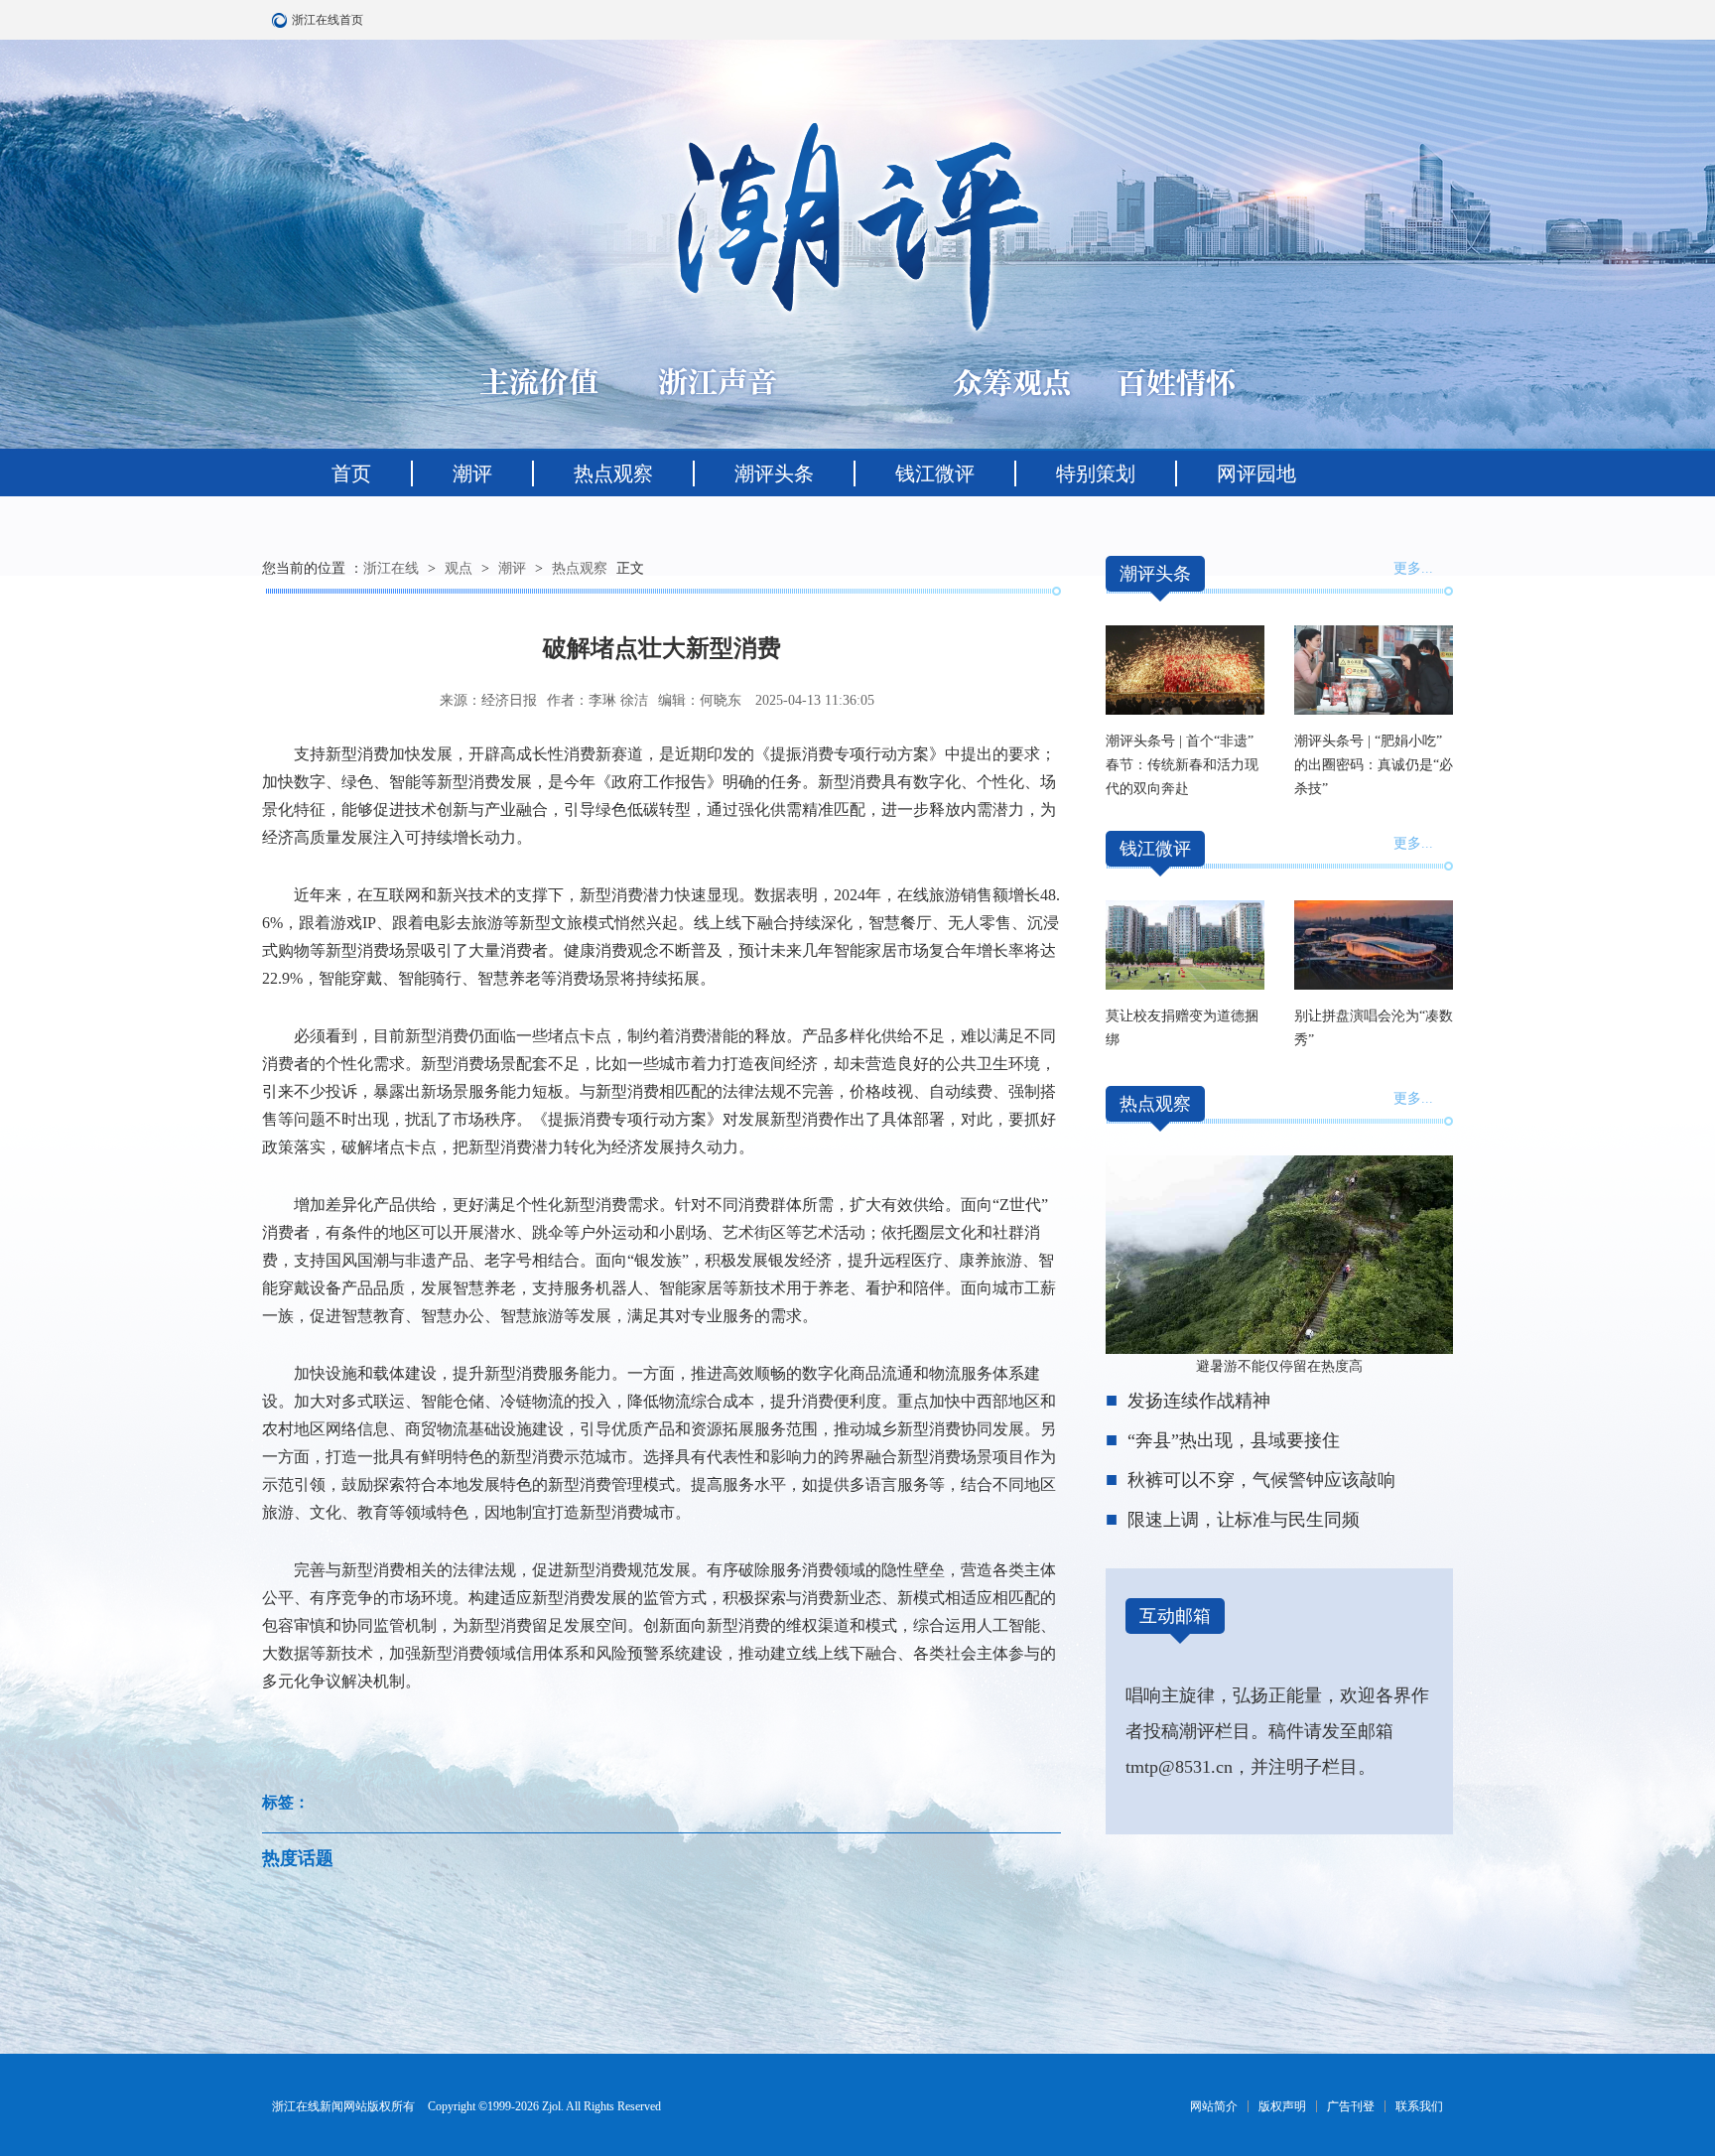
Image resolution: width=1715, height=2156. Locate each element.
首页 (351, 473)
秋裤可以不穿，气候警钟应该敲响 (1261, 1480)
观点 (459, 568)
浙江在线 (391, 568)
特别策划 (1096, 473)
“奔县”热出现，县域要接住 (1234, 1440)
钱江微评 (935, 473)
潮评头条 (774, 473)
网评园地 (1256, 473)
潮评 (472, 473)
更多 (1407, 568)
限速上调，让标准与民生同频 (1244, 1520)
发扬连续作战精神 (1199, 1401)
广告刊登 (1351, 2106)
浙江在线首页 (282, 20)
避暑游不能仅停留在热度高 (1279, 1366)
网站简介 (1214, 2106)
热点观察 (613, 473)
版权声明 (1282, 2106)
